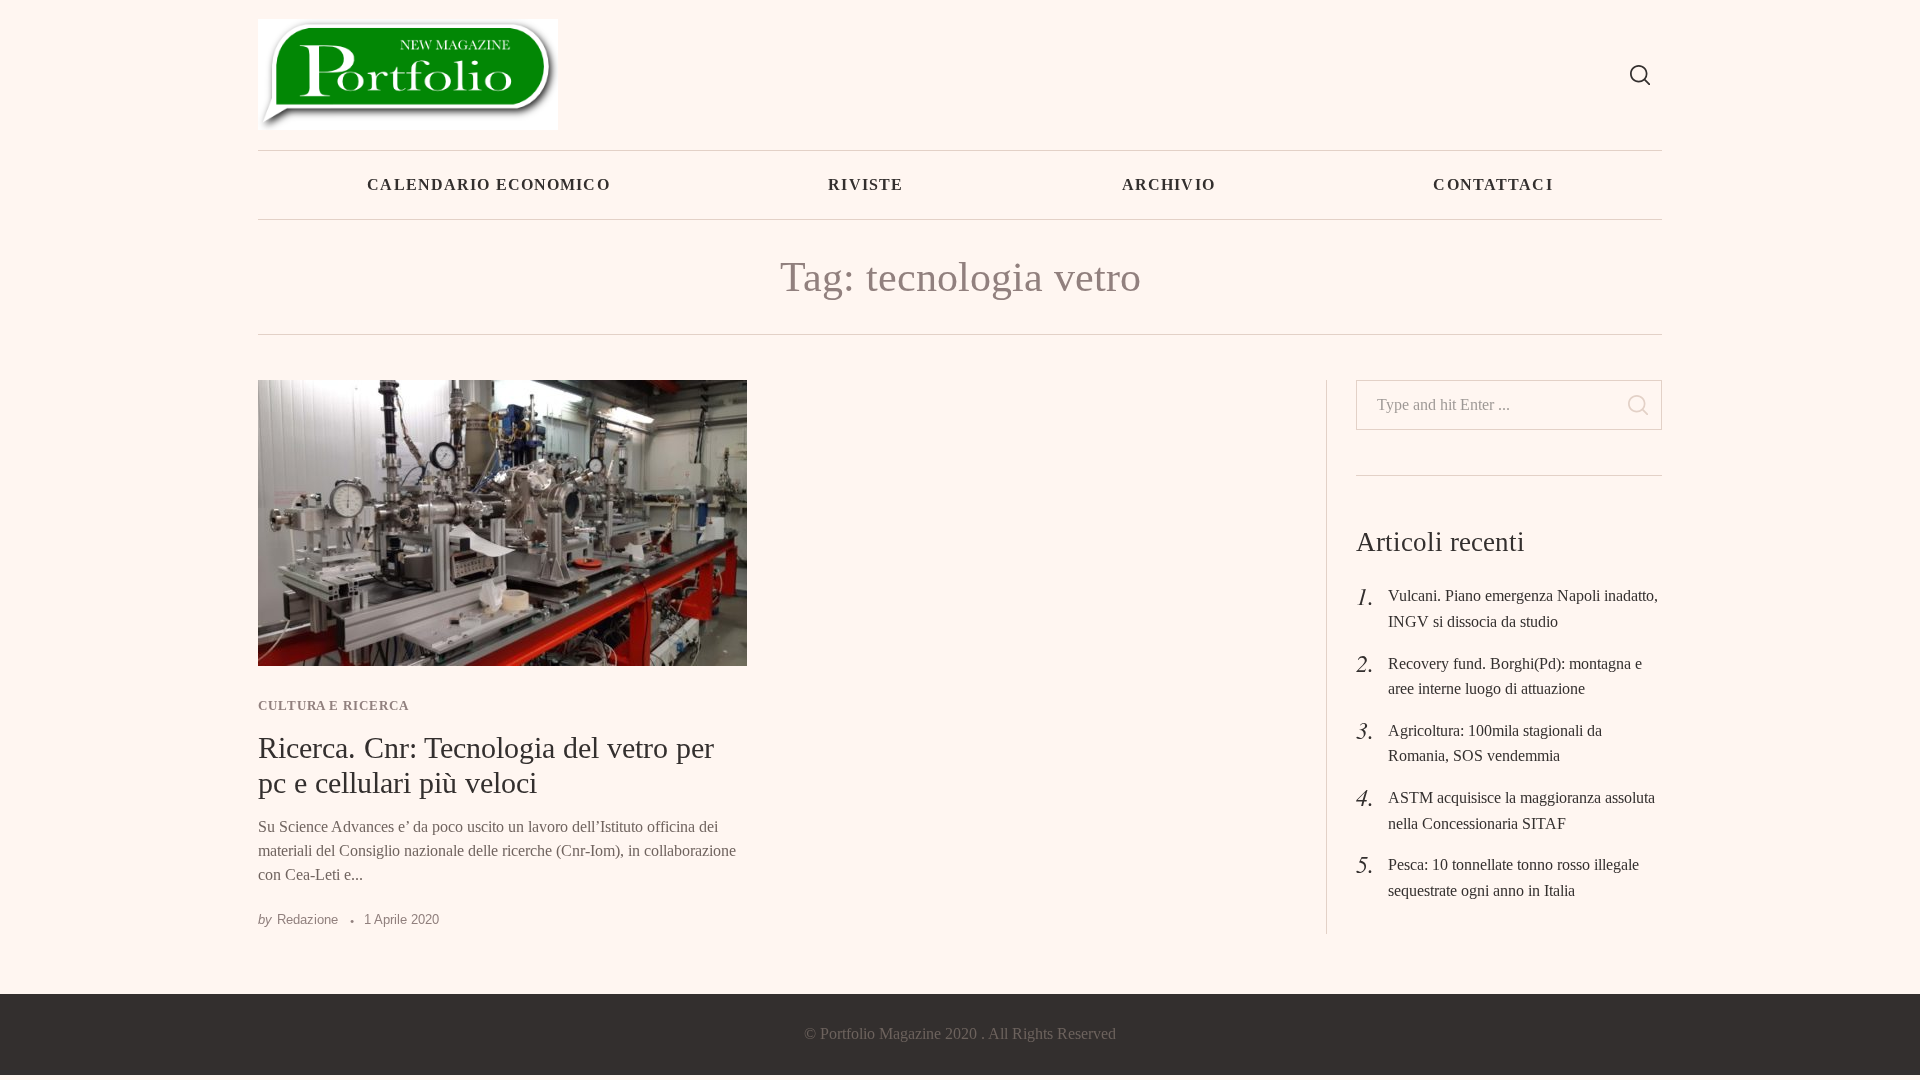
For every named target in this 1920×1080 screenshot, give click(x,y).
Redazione (307, 919)
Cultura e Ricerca (333, 705)
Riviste (865, 184)
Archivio (1168, 184)
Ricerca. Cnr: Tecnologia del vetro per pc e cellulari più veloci (486, 765)
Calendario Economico (488, 184)
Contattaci (1492, 184)
